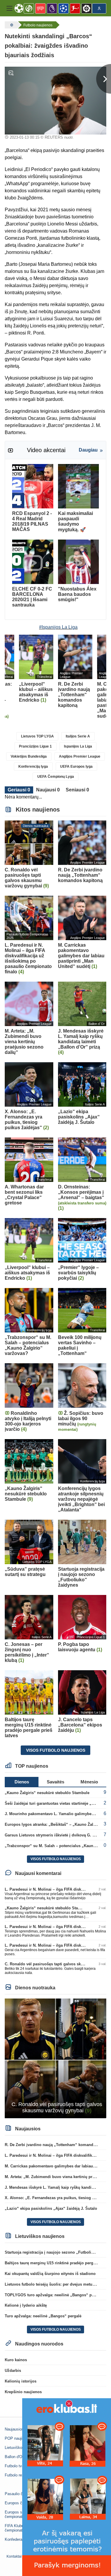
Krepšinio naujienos (23, 2392)
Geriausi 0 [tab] (19, 790)
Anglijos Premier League (80, 756)
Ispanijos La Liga (78, 746)
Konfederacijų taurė (21, 2539)
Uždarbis (13, 2371)
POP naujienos (18, 2438)
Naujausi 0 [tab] (48, 790)
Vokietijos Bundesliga (29, 756)
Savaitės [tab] (55, 1782)
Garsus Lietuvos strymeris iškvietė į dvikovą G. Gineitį (55, 1835)
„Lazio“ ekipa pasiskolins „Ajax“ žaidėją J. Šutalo (51, 2208)
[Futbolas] (11, 25)
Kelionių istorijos (21, 2381)
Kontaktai (14, 2556)
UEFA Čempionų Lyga (56, 777)
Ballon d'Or (14, 2457)
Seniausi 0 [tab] (77, 790)
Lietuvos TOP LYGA (37, 736)
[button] (9, 8)
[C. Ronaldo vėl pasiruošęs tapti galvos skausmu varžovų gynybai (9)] (55, 2058)
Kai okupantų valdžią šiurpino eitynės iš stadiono (50, 2274)
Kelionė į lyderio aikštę (26, 2305)
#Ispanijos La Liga (58, 627)
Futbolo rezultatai (20, 2475)
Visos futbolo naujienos (56, 1750)
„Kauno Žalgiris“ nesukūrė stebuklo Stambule (47, 1793)
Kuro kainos (16, 2360)
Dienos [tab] (22, 1782)
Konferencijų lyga (33, 767)
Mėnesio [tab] (89, 1782)
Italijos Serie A (78, 736)
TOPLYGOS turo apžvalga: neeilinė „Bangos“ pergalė (54, 2295)
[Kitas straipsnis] (104, 79)
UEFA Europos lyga (76, 767)
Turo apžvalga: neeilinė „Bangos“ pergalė (43, 2316)
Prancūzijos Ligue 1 (35, 746)
